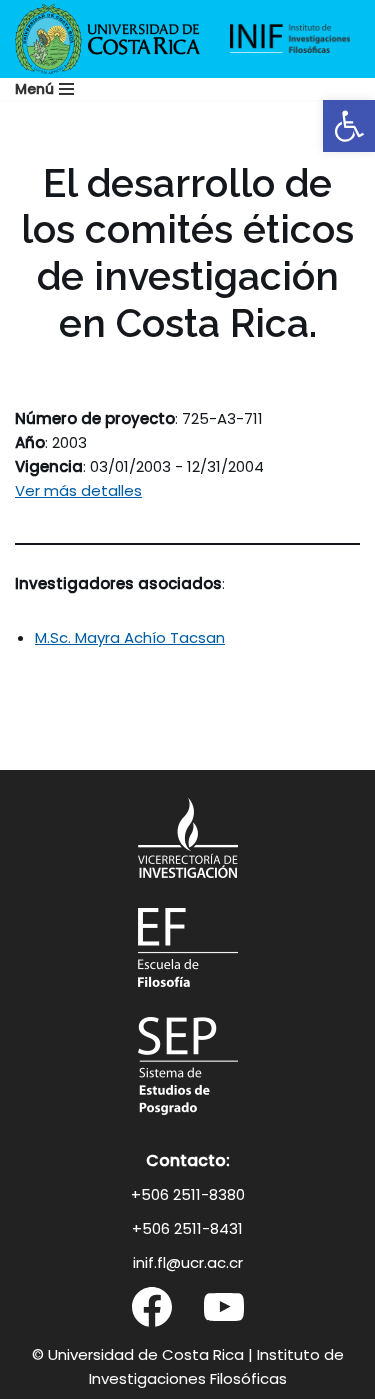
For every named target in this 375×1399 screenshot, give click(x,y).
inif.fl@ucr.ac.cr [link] (188, 1262)
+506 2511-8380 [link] (188, 1194)
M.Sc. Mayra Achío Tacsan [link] (130, 637)
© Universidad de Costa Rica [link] (138, 1354)
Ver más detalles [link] (78, 490)
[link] (349, 126)
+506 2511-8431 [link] (187, 1228)
